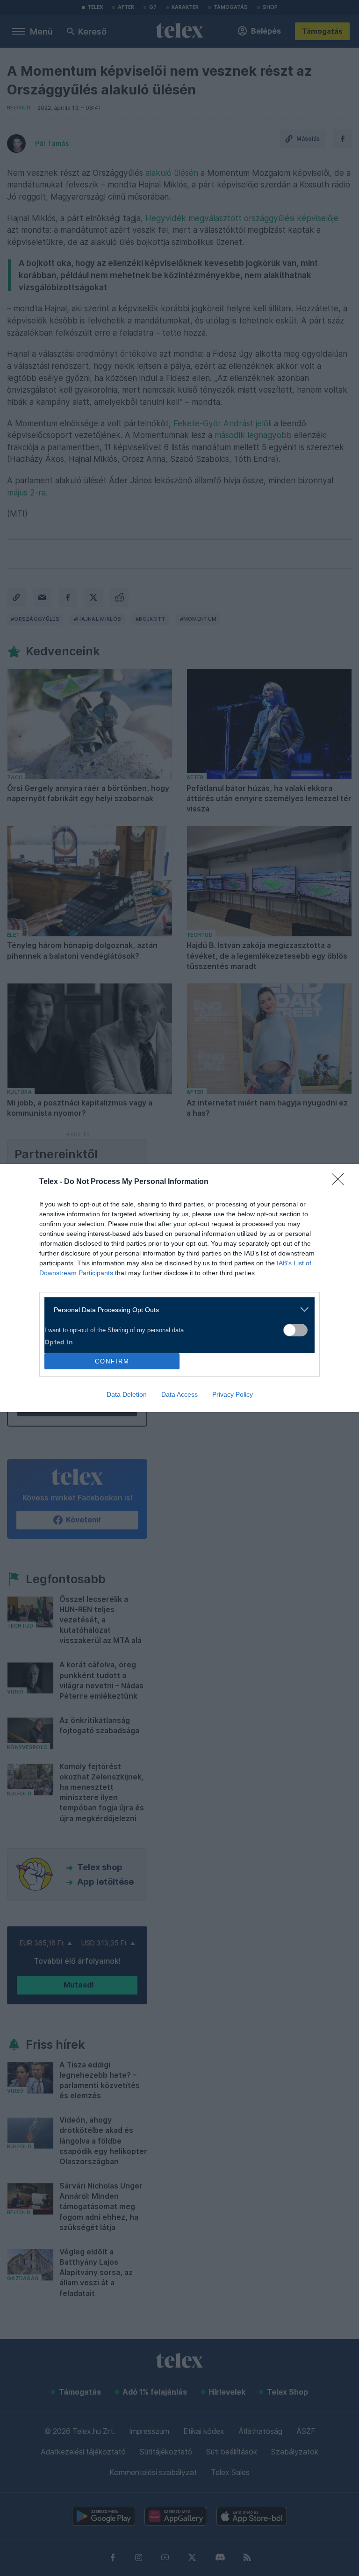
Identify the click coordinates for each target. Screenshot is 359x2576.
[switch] (295, 1330)
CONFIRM (112, 1361)
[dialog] (179, 1288)
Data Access (179, 1394)
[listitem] (176, 1310)
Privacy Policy (233, 1394)
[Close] (341, 1182)
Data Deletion (127, 1394)
